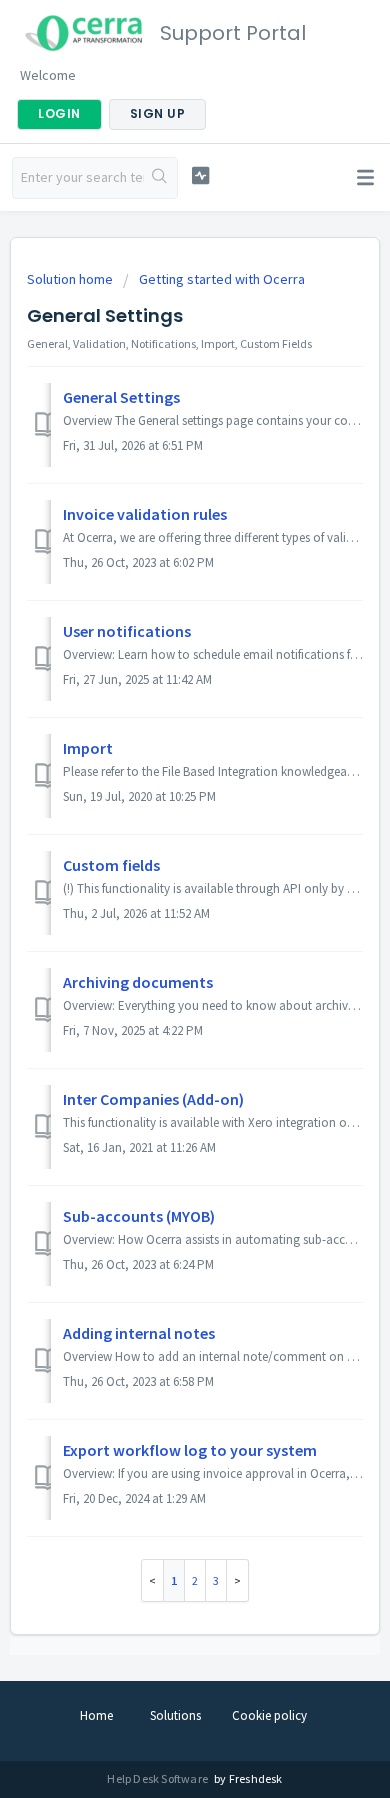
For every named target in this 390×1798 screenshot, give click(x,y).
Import (88, 748)
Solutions (175, 1715)
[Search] (160, 178)
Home (96, 1715)
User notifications (127, 631)
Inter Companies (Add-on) (153, 1099)
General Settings (121, 397)
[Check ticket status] (200, 175)
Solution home (71, 279)
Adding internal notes (139, 1333)
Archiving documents (138, 982)
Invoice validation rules (145, 514)
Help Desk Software (158, 1778)
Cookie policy (269, 1715)
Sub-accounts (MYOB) (139, 1216)
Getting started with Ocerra (222, 279)
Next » (238, 1580)
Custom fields (111, 865)
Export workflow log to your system (190, 1450)
